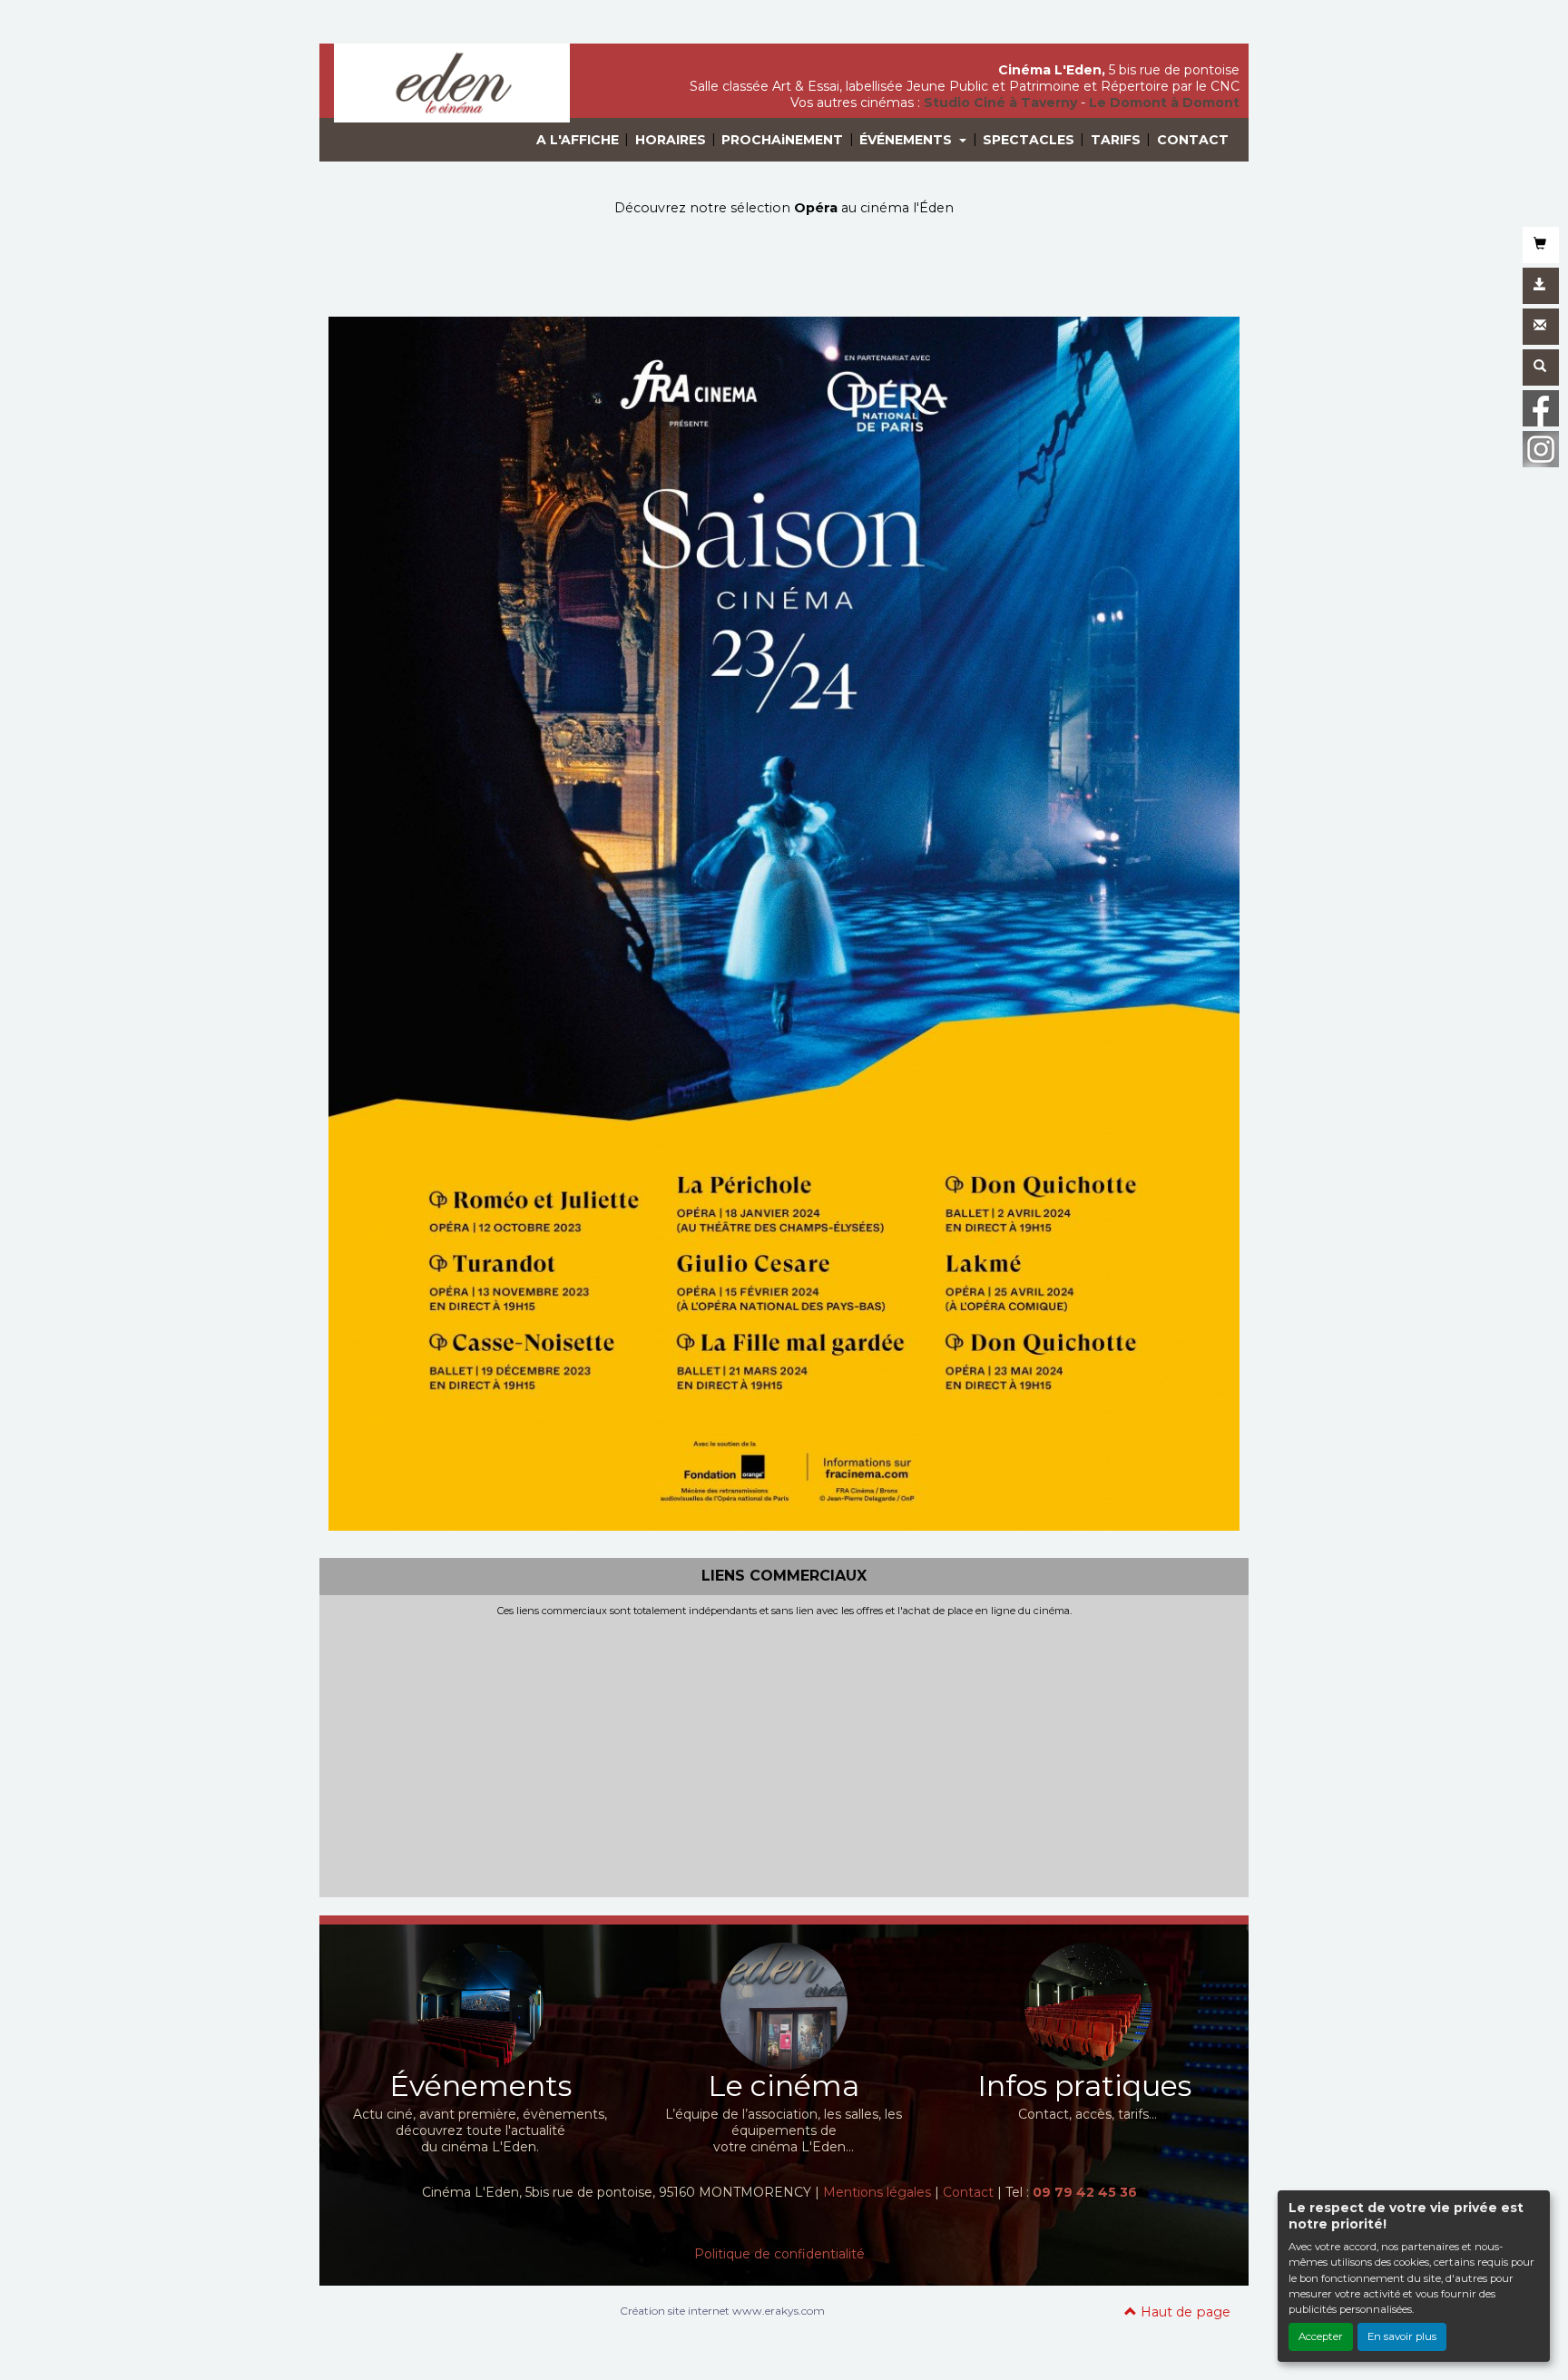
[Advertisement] (784, 1753)
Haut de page (1184, 2312)
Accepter (1321, 2336)
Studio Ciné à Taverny (1000, 103)
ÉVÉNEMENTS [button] (907, 140)
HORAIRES (671, 140)
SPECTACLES (1029, 140)
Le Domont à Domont (1164, 103)
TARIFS (1116, 140)
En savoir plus (1402, 2336)
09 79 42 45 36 (1085, 2192)
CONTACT (1193, 140)
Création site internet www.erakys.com (722, 2311)
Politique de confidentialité (779, 2254)
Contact (968, 2192)
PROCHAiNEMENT (782, 140)
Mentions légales (877, 2192)
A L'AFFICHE (578, 140)
